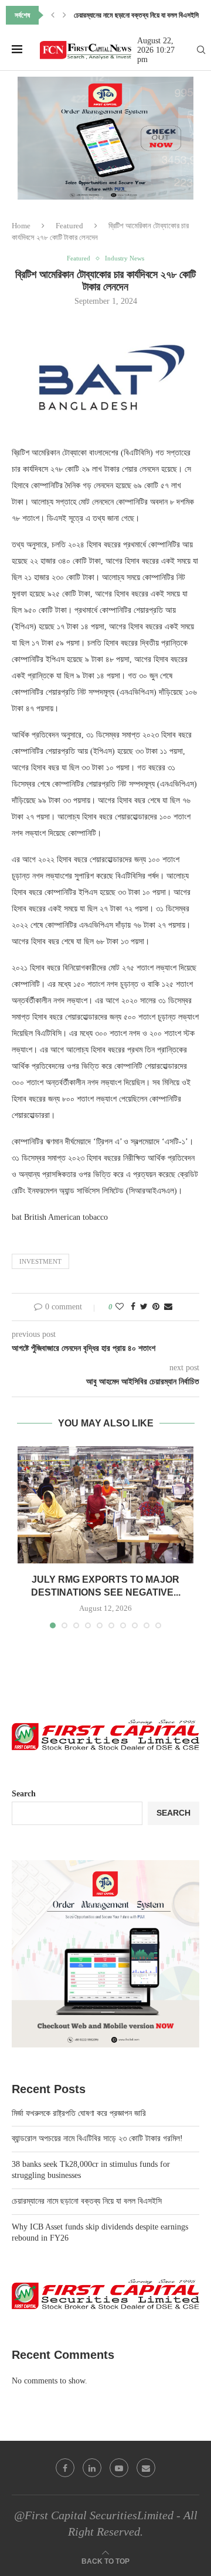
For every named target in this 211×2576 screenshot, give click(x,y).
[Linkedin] (92, 2468)
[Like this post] (120, 1307)
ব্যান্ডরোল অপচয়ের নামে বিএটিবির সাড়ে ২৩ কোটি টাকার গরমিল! (97, 2138)
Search (24, 1794)
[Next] (64, 15)
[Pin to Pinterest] (156, 1307)
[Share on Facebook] (133, 1307)
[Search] (201, 50)
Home (21, 226)
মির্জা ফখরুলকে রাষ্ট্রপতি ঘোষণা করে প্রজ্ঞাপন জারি (79, 2113)
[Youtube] (119, 2468)
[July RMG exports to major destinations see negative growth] (105, 1505)
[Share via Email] (168, 1307)
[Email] (146, 2468)
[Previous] (53, 15)
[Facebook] (65, 2468)
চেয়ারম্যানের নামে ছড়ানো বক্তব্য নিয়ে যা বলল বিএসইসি (136, 15)
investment (40, 1261)
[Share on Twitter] (144, 1307)
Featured (69, 226)
